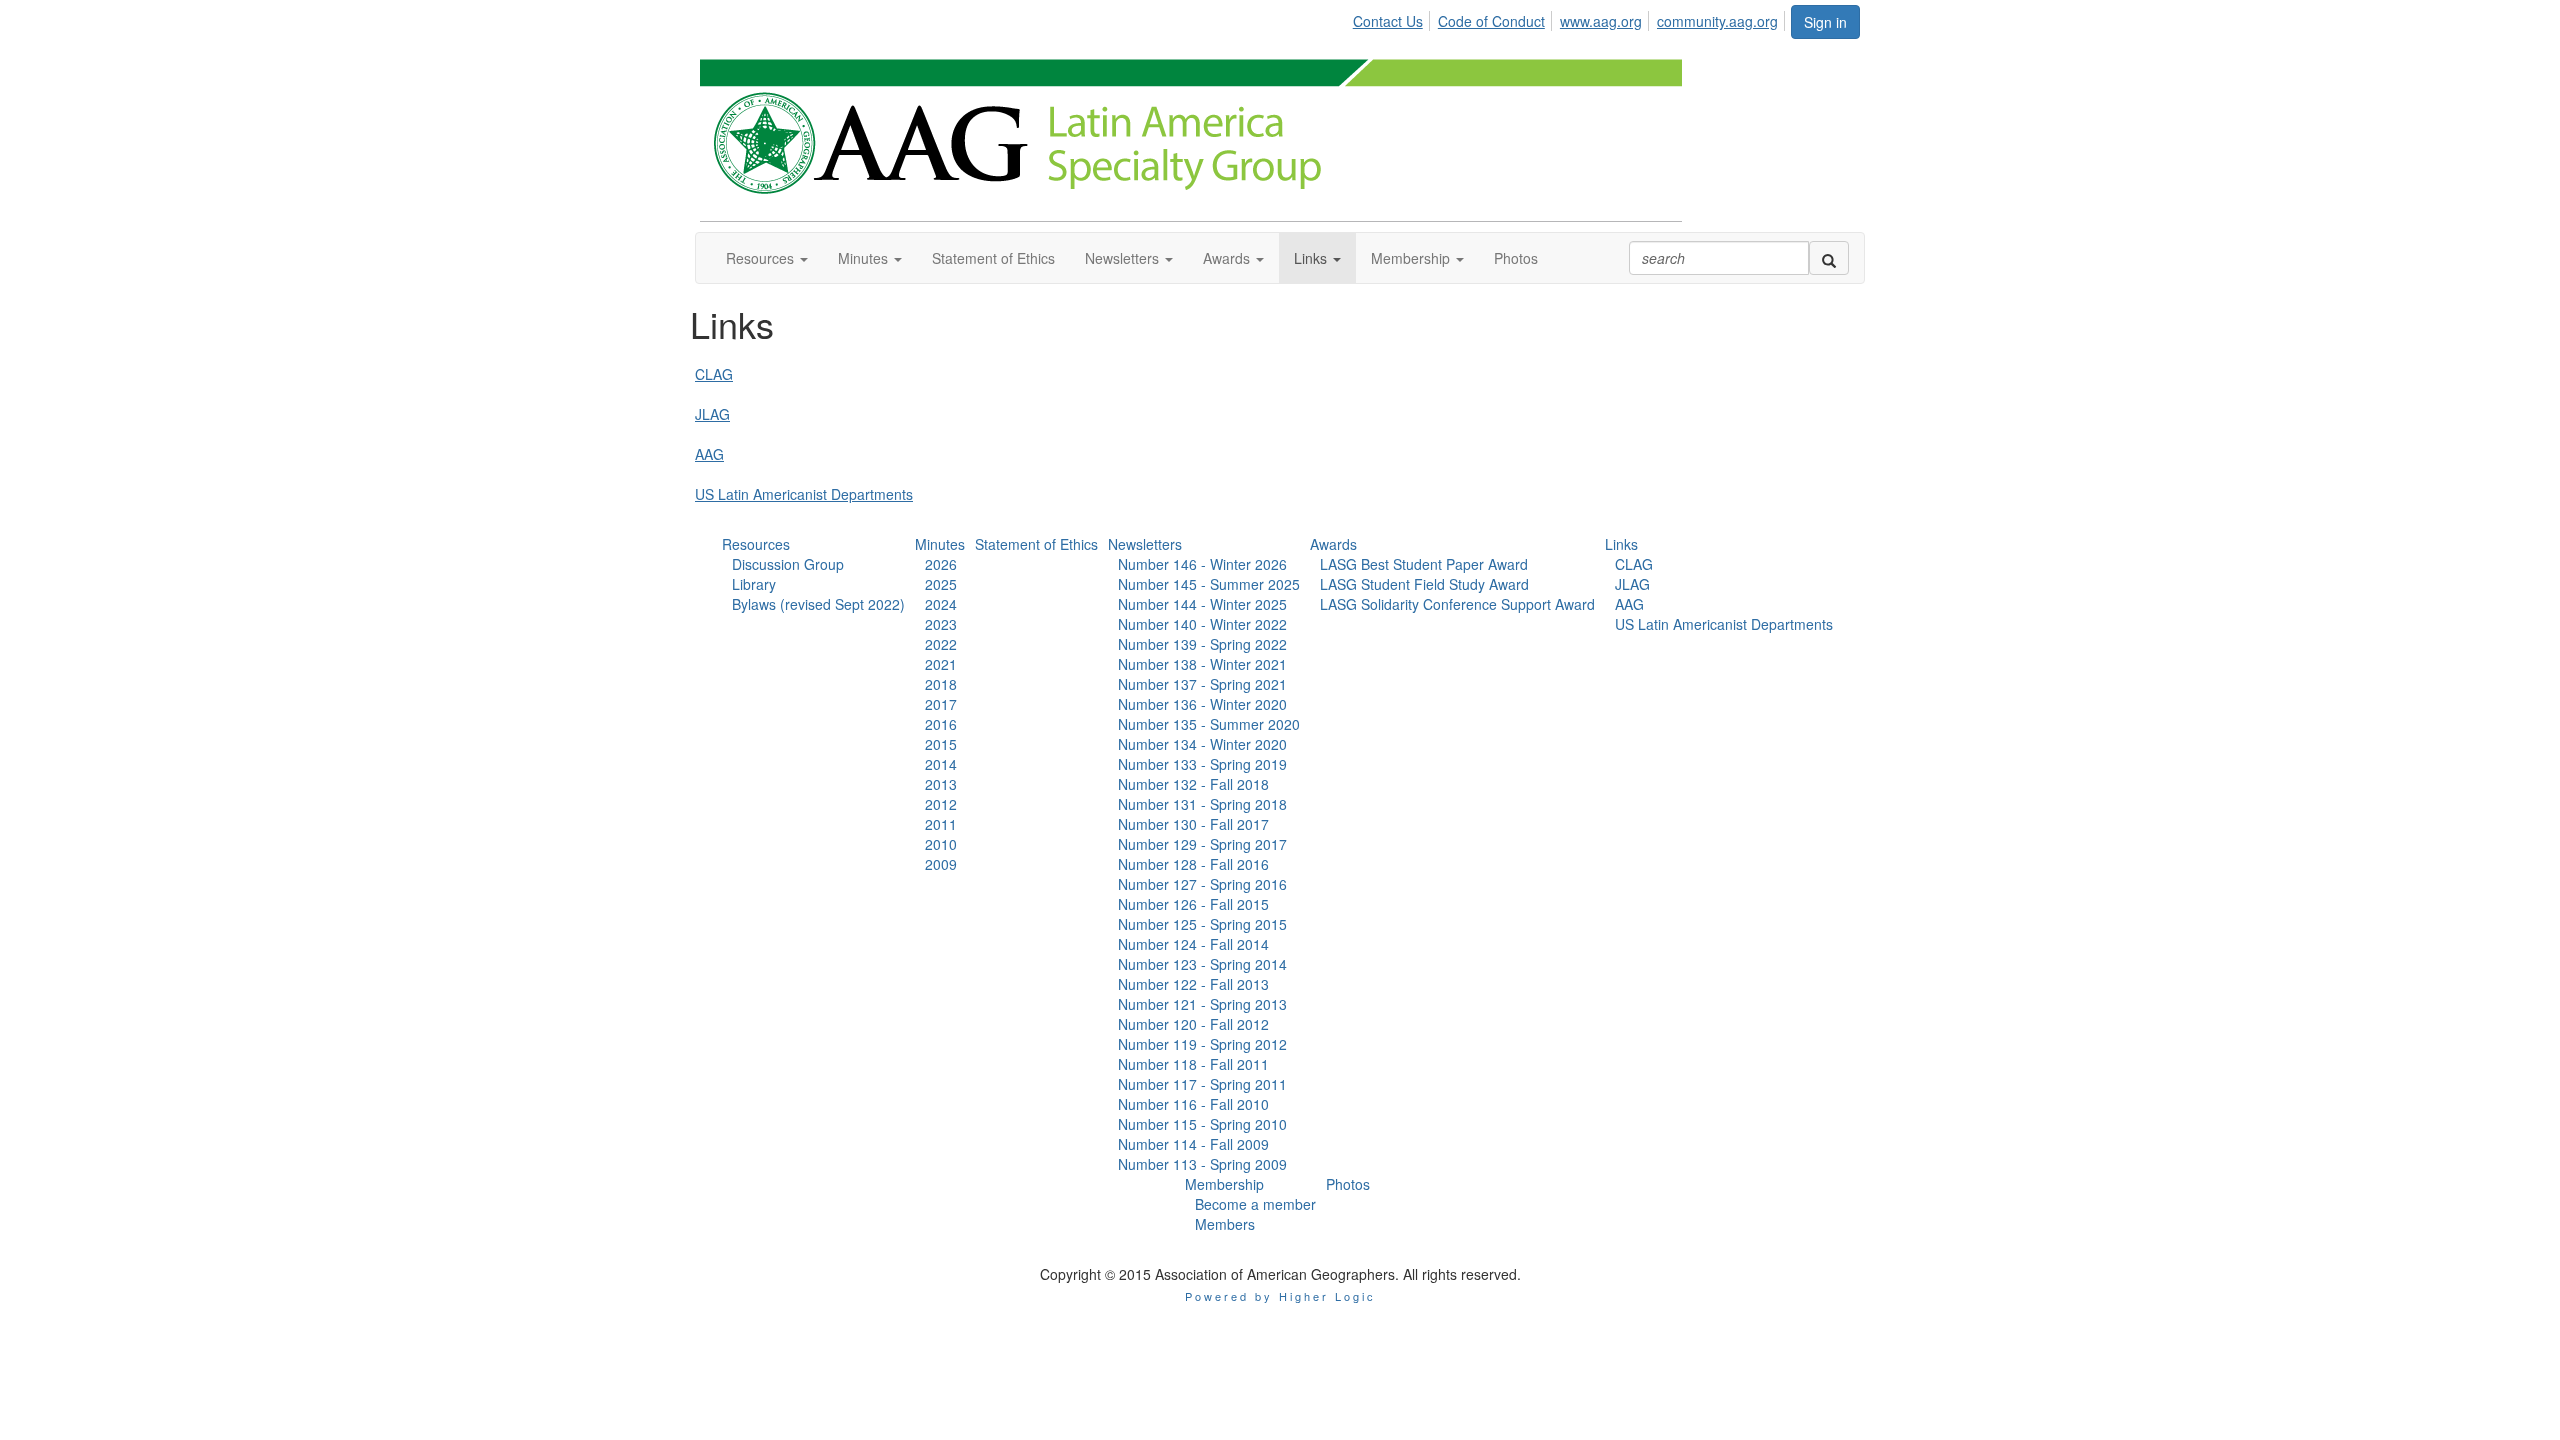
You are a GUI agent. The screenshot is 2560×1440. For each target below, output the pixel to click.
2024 (941, 604)
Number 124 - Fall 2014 (1193, 944)
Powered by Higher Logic (1280, 1296)
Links (1621, 544)
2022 (941, 644)
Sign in (1825, 22)
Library (754, 584)
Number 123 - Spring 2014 (1202, 964)
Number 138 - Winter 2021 (1202, 664)
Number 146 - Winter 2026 (1202, 564)
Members (1225, 1224)
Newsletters (1145, 544)
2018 (941, 684)
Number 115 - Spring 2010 (1202, 1124)
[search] (1829, 258)
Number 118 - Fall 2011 (1193, 1064)
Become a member (1255, 1204)
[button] (767, 258)
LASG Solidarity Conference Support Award (1457, 604)
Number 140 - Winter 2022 (1202, 624)
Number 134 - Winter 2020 (1202, 744)
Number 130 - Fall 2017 (1193, 824)
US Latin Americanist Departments (804, 494)
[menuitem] (1393, 18)
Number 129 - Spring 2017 (1202, 844)
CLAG (714, 374)
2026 (941, 564)
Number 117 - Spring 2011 (1202, 1084)
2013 (941, 784)
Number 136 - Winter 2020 (1202, 704)
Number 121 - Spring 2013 (1202, 1004)
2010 (941, 844)
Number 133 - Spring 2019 (1202, 764)
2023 (941, 624)
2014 (941, 764)
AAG (709, 454)
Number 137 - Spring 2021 (1202, 684)
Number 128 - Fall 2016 (1193, 864)
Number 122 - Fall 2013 (1193, 984)
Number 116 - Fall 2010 (1193, 1104)
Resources (756, 544)
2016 (941, 724)
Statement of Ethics (1036, 544)
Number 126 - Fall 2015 (1193, 904)
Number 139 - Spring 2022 (1202, 644)
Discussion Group (788, 564)
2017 (941, 704)
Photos (1348, 1184)
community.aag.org (1717, 21)
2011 (941, 824)
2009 (941, 864)
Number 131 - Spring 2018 (1202, 804)
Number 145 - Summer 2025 (1209, 584)
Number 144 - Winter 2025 (1202, 604)
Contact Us (1388, 21)
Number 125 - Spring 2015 (1202, 924)
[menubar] (1571, 18)
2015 (941, 744)
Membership (1224, 1184)
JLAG (712, 414)
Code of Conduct (1491, 21)
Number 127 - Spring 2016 (1202, 884)
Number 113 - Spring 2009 (1202, 1164)
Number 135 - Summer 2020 (1209, 724)
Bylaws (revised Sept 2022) (818, 604)
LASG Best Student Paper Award (1424, 564)
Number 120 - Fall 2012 (1193, 1024)
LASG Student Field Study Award (1424, 584)
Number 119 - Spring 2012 (1202, 1044)
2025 (941, 584)
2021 (941, 664)
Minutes (940, 544)
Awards (1333, 544)
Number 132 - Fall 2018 (1193, 784)
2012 (941, 804)
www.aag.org (1601, 21)
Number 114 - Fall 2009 (1193, 1144)
